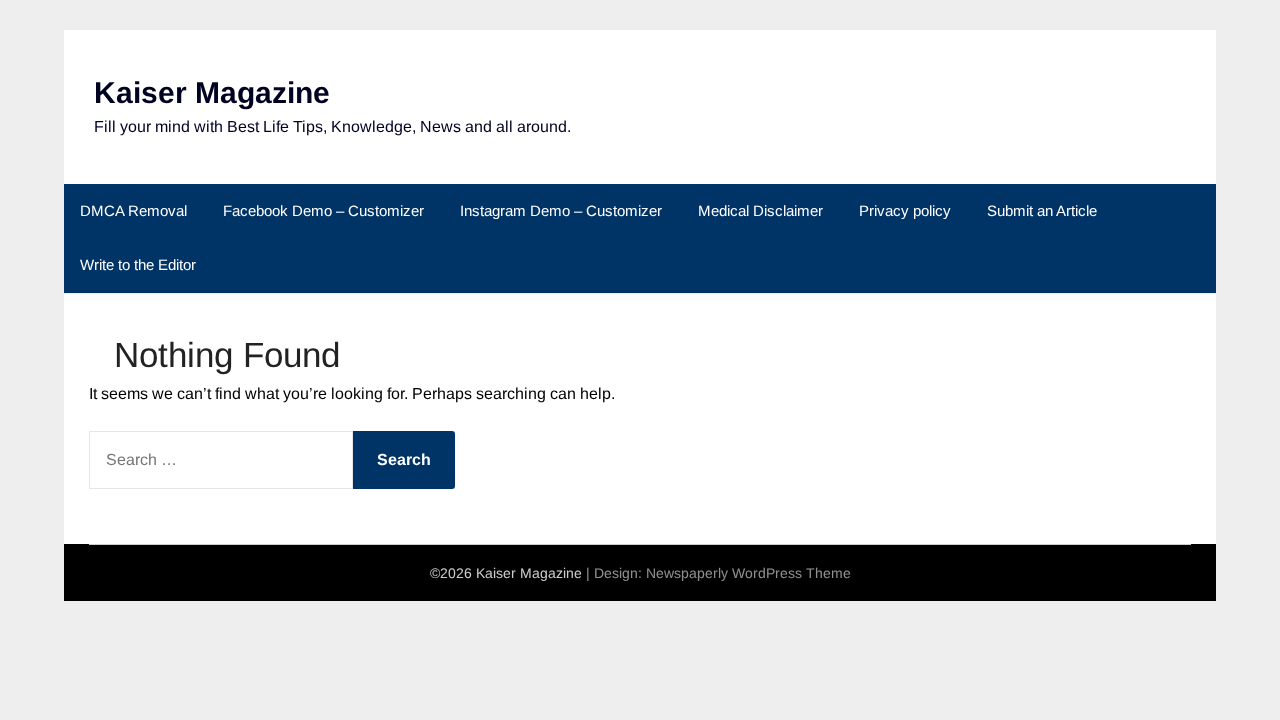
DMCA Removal (133, 210)
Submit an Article (1042, 210)
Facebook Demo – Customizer (323, 210)
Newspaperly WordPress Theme (748, 573)
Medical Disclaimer (760, 210)
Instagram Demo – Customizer (561, 210)
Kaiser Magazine (212, 92)
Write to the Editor (138, 264)
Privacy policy (905, 210)
